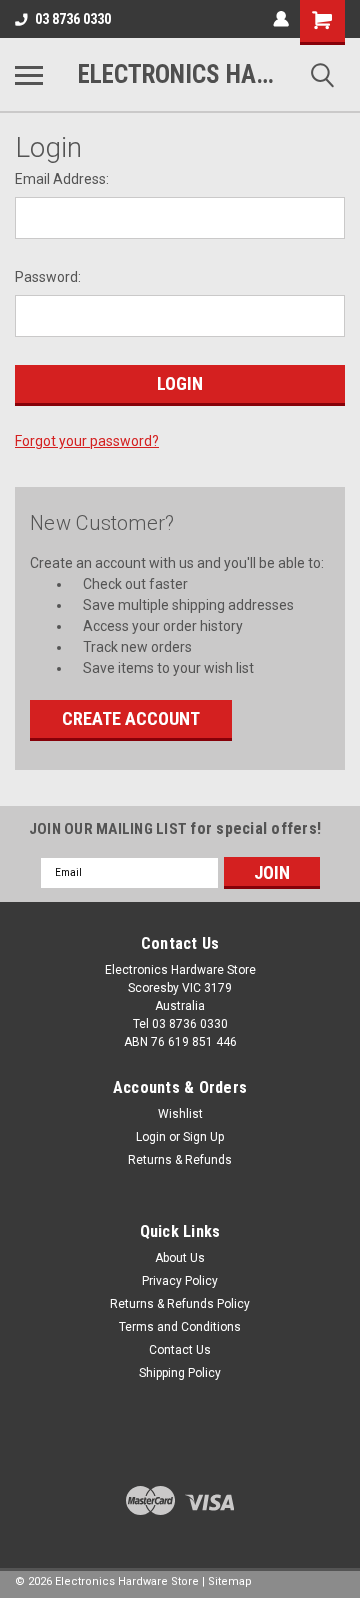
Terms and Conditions (180, 1327)
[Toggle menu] (29, 75)
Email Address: (62, 179)
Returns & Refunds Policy (180, 1304)
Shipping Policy (180, 1373)
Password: (48, 277)
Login (151, 1137)
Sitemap (230, 1581)
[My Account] (281, 19)
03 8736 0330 (73, 19)
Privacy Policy (180, 1281)
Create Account (131, 718)
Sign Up (203, 1137)
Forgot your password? (87, 441)
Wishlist (180, 1114)
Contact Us (180, 1350)
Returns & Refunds (180, 1160)
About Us (180, 1258)
